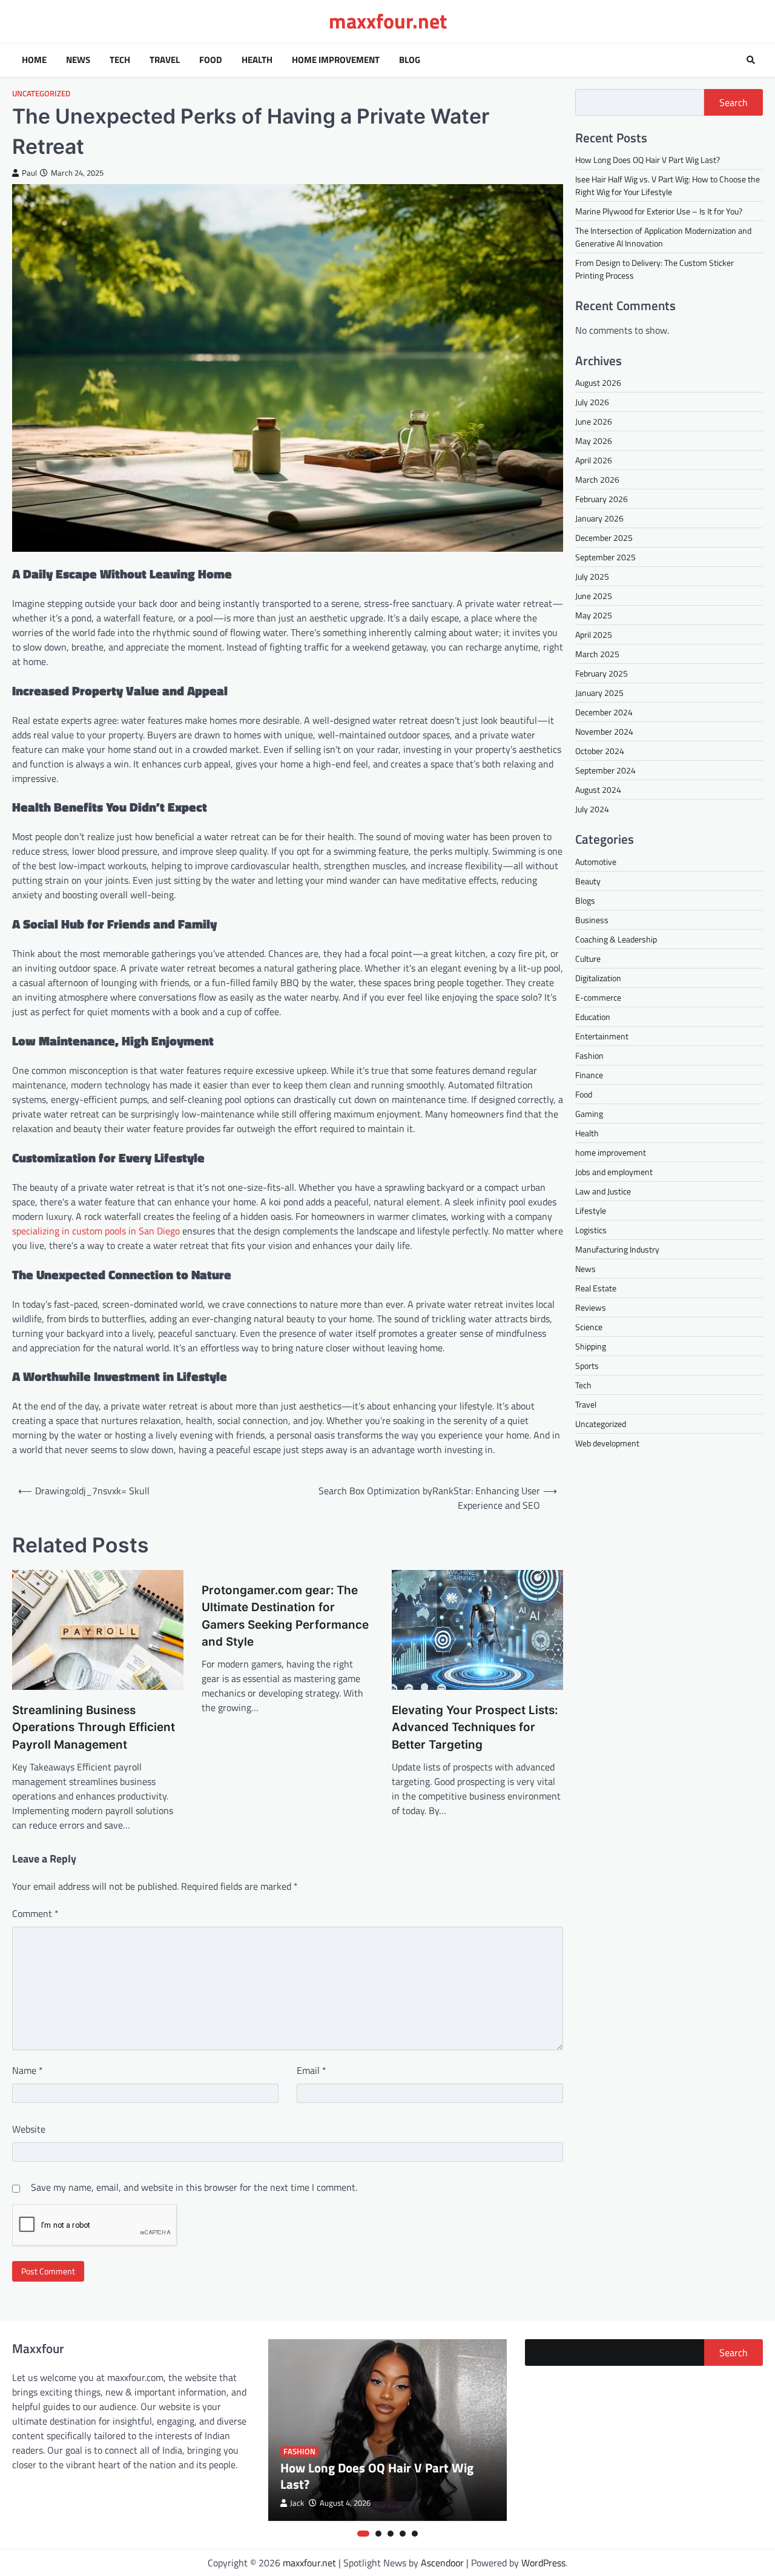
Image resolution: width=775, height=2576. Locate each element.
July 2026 (592, 401)
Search (734, 102)
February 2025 (602, 673)
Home (34, 60)
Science (589, 1326)
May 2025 (594, 614)
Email (312, 2070)
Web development (607, 1442)
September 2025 (605, 556)
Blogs (585, 900)
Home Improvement (336, 60)
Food (211, 60)
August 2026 (598, 382)
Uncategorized (41, 94)
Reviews (591, 1307)
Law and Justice (603, 1190)
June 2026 (594, 421)
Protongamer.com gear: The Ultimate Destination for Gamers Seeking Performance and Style (285, 1616)
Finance (589, 1074)
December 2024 (604, 711)
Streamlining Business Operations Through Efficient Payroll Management (94, 1727)
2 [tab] (378, 2534)
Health (257, 60)
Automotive (596, 861)
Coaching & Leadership (616, 939)
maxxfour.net (388, 21)
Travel (165, 60)
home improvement (611, 1152)
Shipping (591, 1346)
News (78, 60)
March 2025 (597, 653)
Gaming (589, 1113)
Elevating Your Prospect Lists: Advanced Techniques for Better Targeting (475, 1727)
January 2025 (599, 692)
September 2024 (605, 770)
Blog (410, 60)
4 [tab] (403, 2534)
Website (29, 2129)
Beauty (588, 880)
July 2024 (592, 808)
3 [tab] (391, 2534)
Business (592, 919)
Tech (120, 60)
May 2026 (594, 440)
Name (28, 2070)
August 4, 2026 (345, 2503)
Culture (588, 958)
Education (593, 1016)
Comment (35, 1913)
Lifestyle (591, 1210)
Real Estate (596, 1287)
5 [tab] (415, 2534)
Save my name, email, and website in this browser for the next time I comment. (194, 2187)
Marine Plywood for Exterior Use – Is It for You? (659, 211)
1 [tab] (363, 2534)
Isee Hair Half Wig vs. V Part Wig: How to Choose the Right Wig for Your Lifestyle (668, 185)
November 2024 (604, 731)
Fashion (589, 1055)
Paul (29, 173)
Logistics (591, 1229)
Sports (587, 1365)
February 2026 (602, 498)
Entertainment (602, 1035)
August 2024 (598, 789)
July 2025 (592, 576)
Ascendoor (442, 2563)
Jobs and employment (614, 1171)
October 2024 (600, 750)
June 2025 (594, 595)
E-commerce (598, 997)
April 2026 (594, 459)
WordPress (543, 2563)
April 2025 (594, 634)
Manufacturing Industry (617, 1249)
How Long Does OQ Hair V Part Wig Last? (648, 160)
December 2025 (604, 537)
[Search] (751, 60)
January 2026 (599, 518)
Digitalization (598, 977)
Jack (297, 2503)
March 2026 (597, 479)
